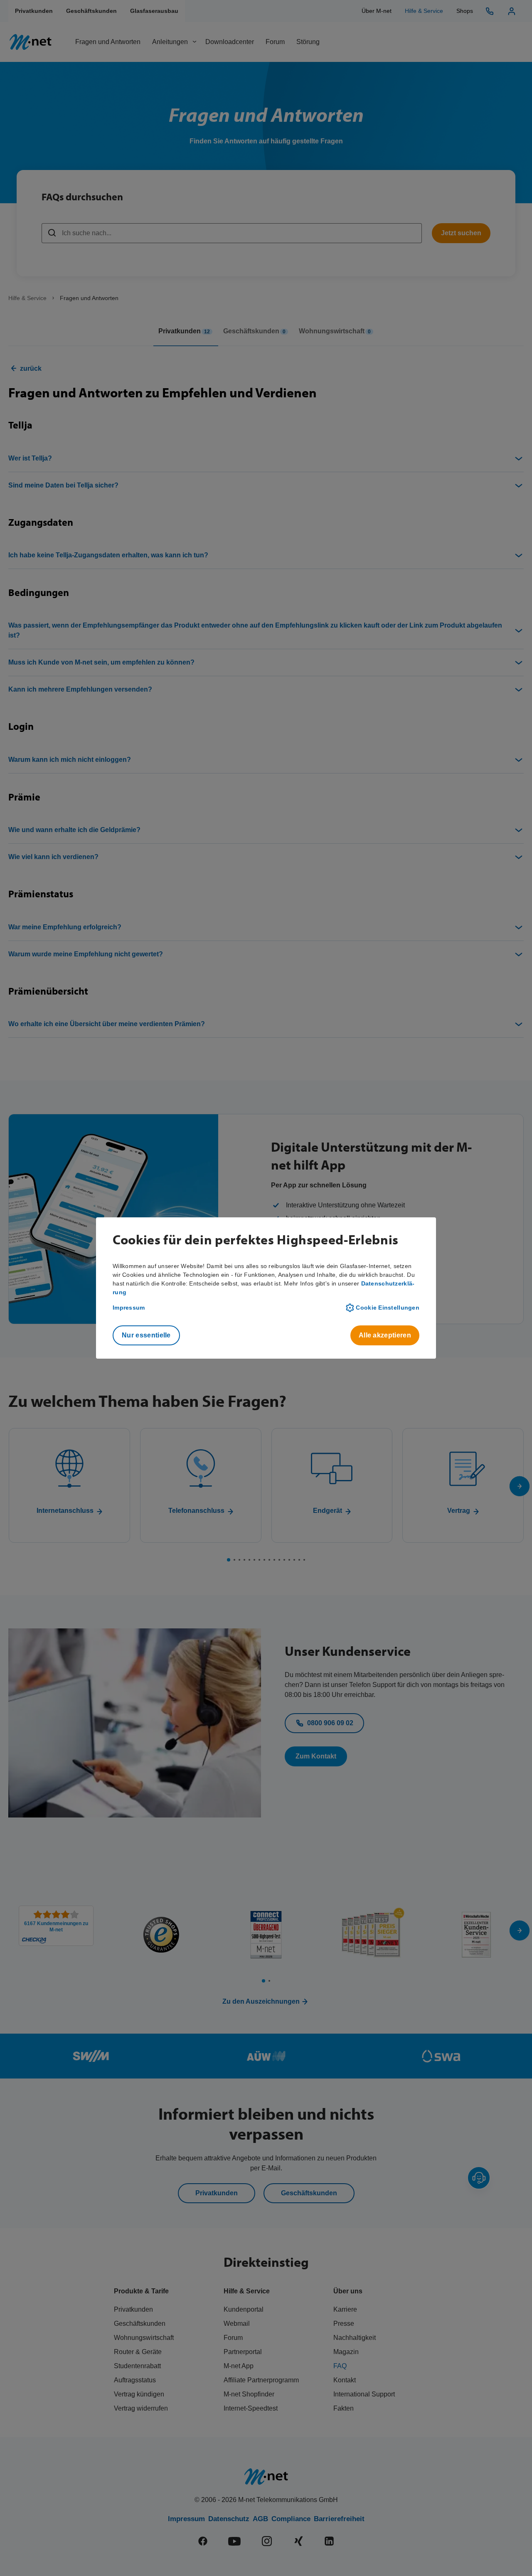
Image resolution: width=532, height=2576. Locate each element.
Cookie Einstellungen (388, 1308)
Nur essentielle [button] (146, 1335)
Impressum (129, 1308)
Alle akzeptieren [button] (385, 1335)
